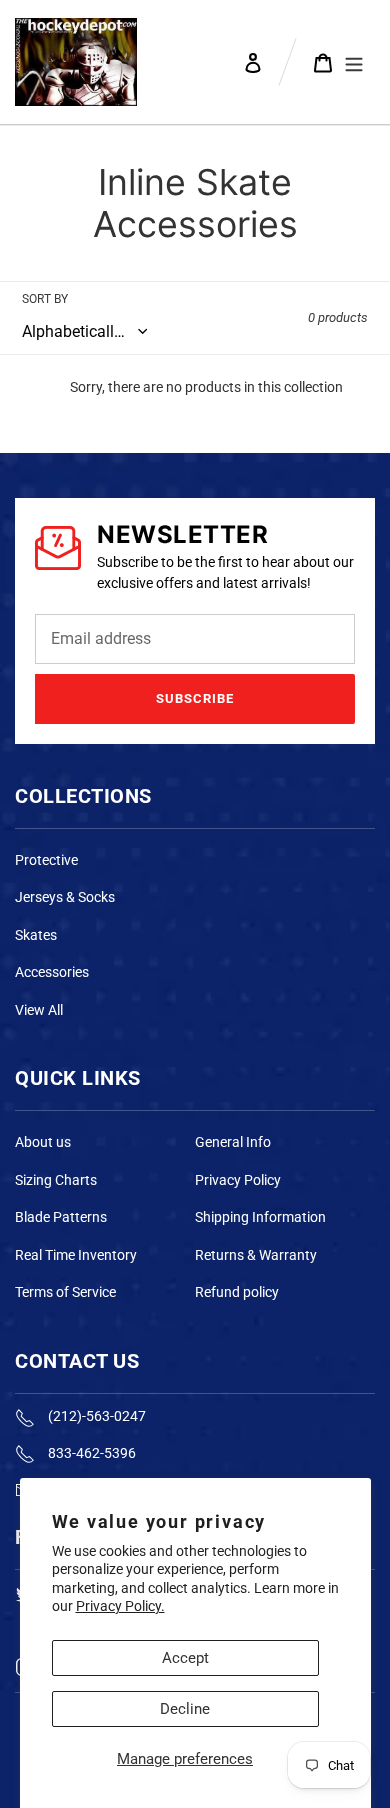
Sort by (45, 299)
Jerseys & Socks (65, 897)
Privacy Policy (238, 1180)
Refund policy (237, 1292)
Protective (46, 860)
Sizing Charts (56, 1180)
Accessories (52, 972)
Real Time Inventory (76, 1255)
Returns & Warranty (256, 1255)
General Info (233, 1142)
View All (39, 1010)
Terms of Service (65, 1292)
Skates (36, 935)
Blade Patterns (61, 1217)
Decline (185, 1709)
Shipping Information (260, 1217)
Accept (185, 1658)
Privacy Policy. (120, 1606)
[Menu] (354, 62)
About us (43, 1142)
